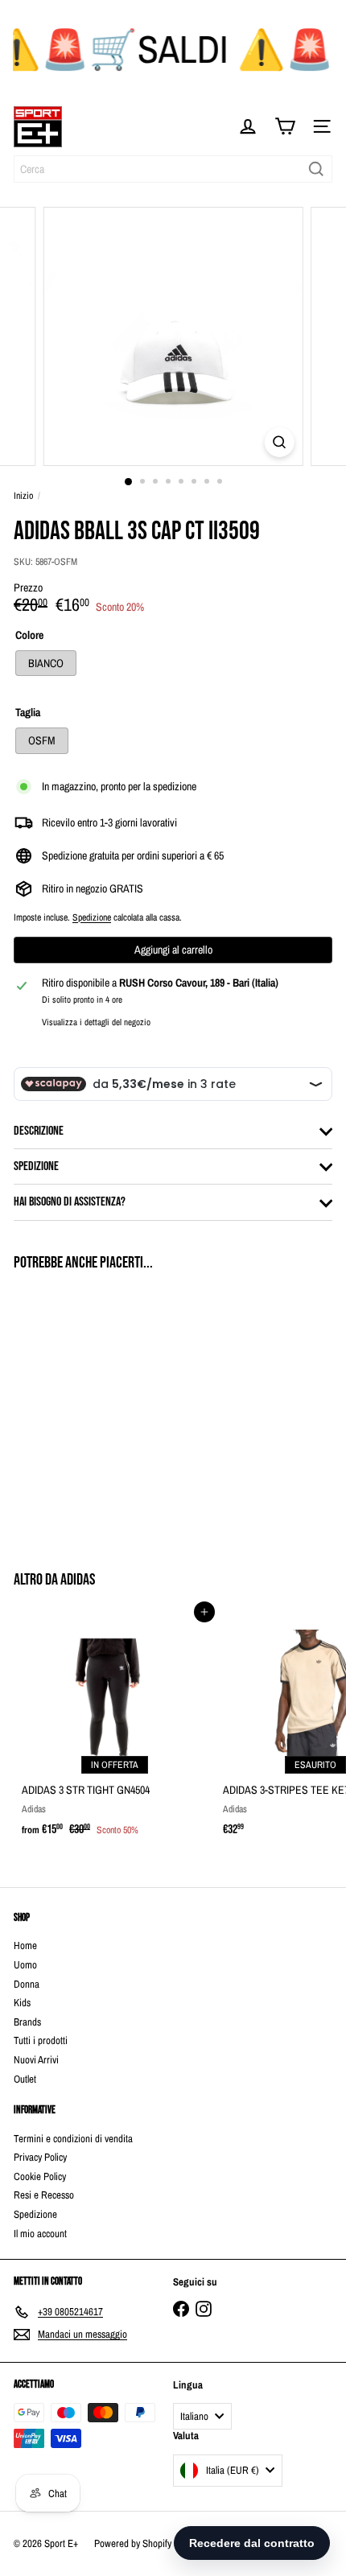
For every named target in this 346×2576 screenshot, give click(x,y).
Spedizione (92, 917)
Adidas (78, 1580)
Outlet (25, 2079)
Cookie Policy (40, 2176)
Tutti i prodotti (41, 2040)
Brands (27, 2022)
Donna (27, 1984)
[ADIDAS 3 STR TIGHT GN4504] (114, 1728)
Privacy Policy (40, 2157)
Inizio (23, 496)
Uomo (25, 1965)
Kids (22, 2003)
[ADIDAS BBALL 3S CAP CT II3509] (114, 1411)
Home (25, 1945)
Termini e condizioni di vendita (73, 2139)
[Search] (316, 169)
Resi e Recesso (44, 2195)
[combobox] (173, 169)
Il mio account (40, 2234)
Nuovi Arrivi (36, 2060)
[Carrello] (285, 126)
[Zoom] (279, 442)
